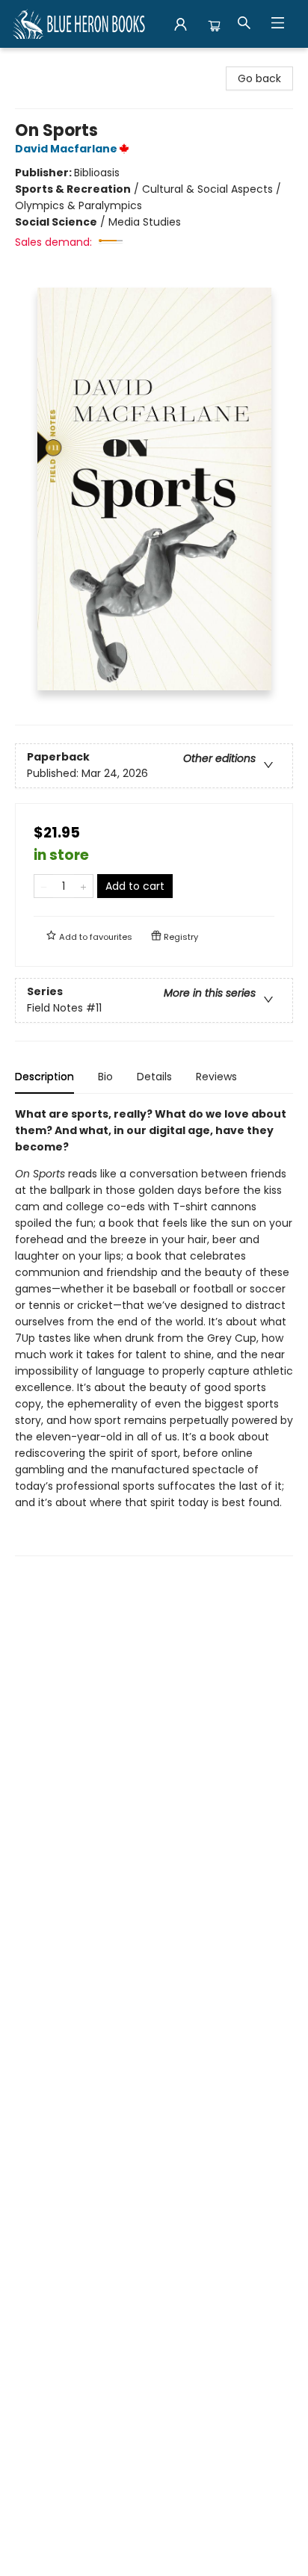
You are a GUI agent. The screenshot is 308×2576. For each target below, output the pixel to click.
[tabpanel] (154, 1331)
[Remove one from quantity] (44, 886)
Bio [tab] (105, 1077)
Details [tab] (154, 1077)
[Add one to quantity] (83, 886)
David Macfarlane (66, 149)
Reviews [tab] (216, 1077)
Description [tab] (44, 1077)
